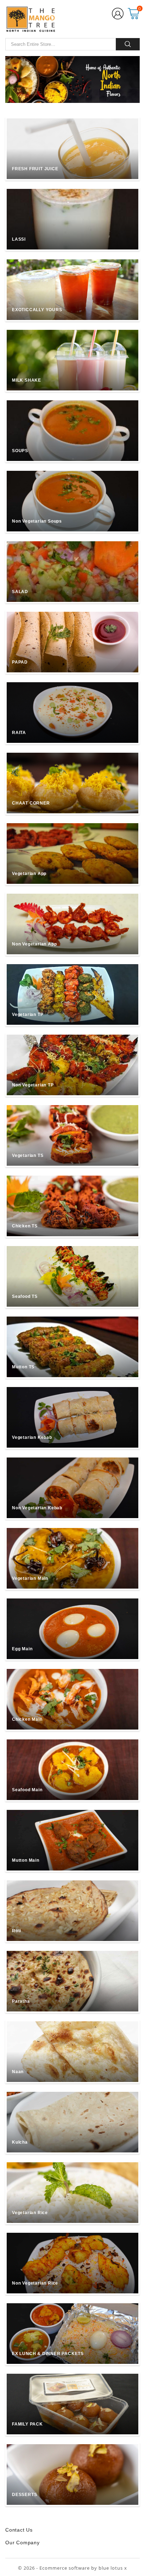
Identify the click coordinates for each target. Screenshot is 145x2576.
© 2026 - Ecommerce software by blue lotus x (72, 2568)
